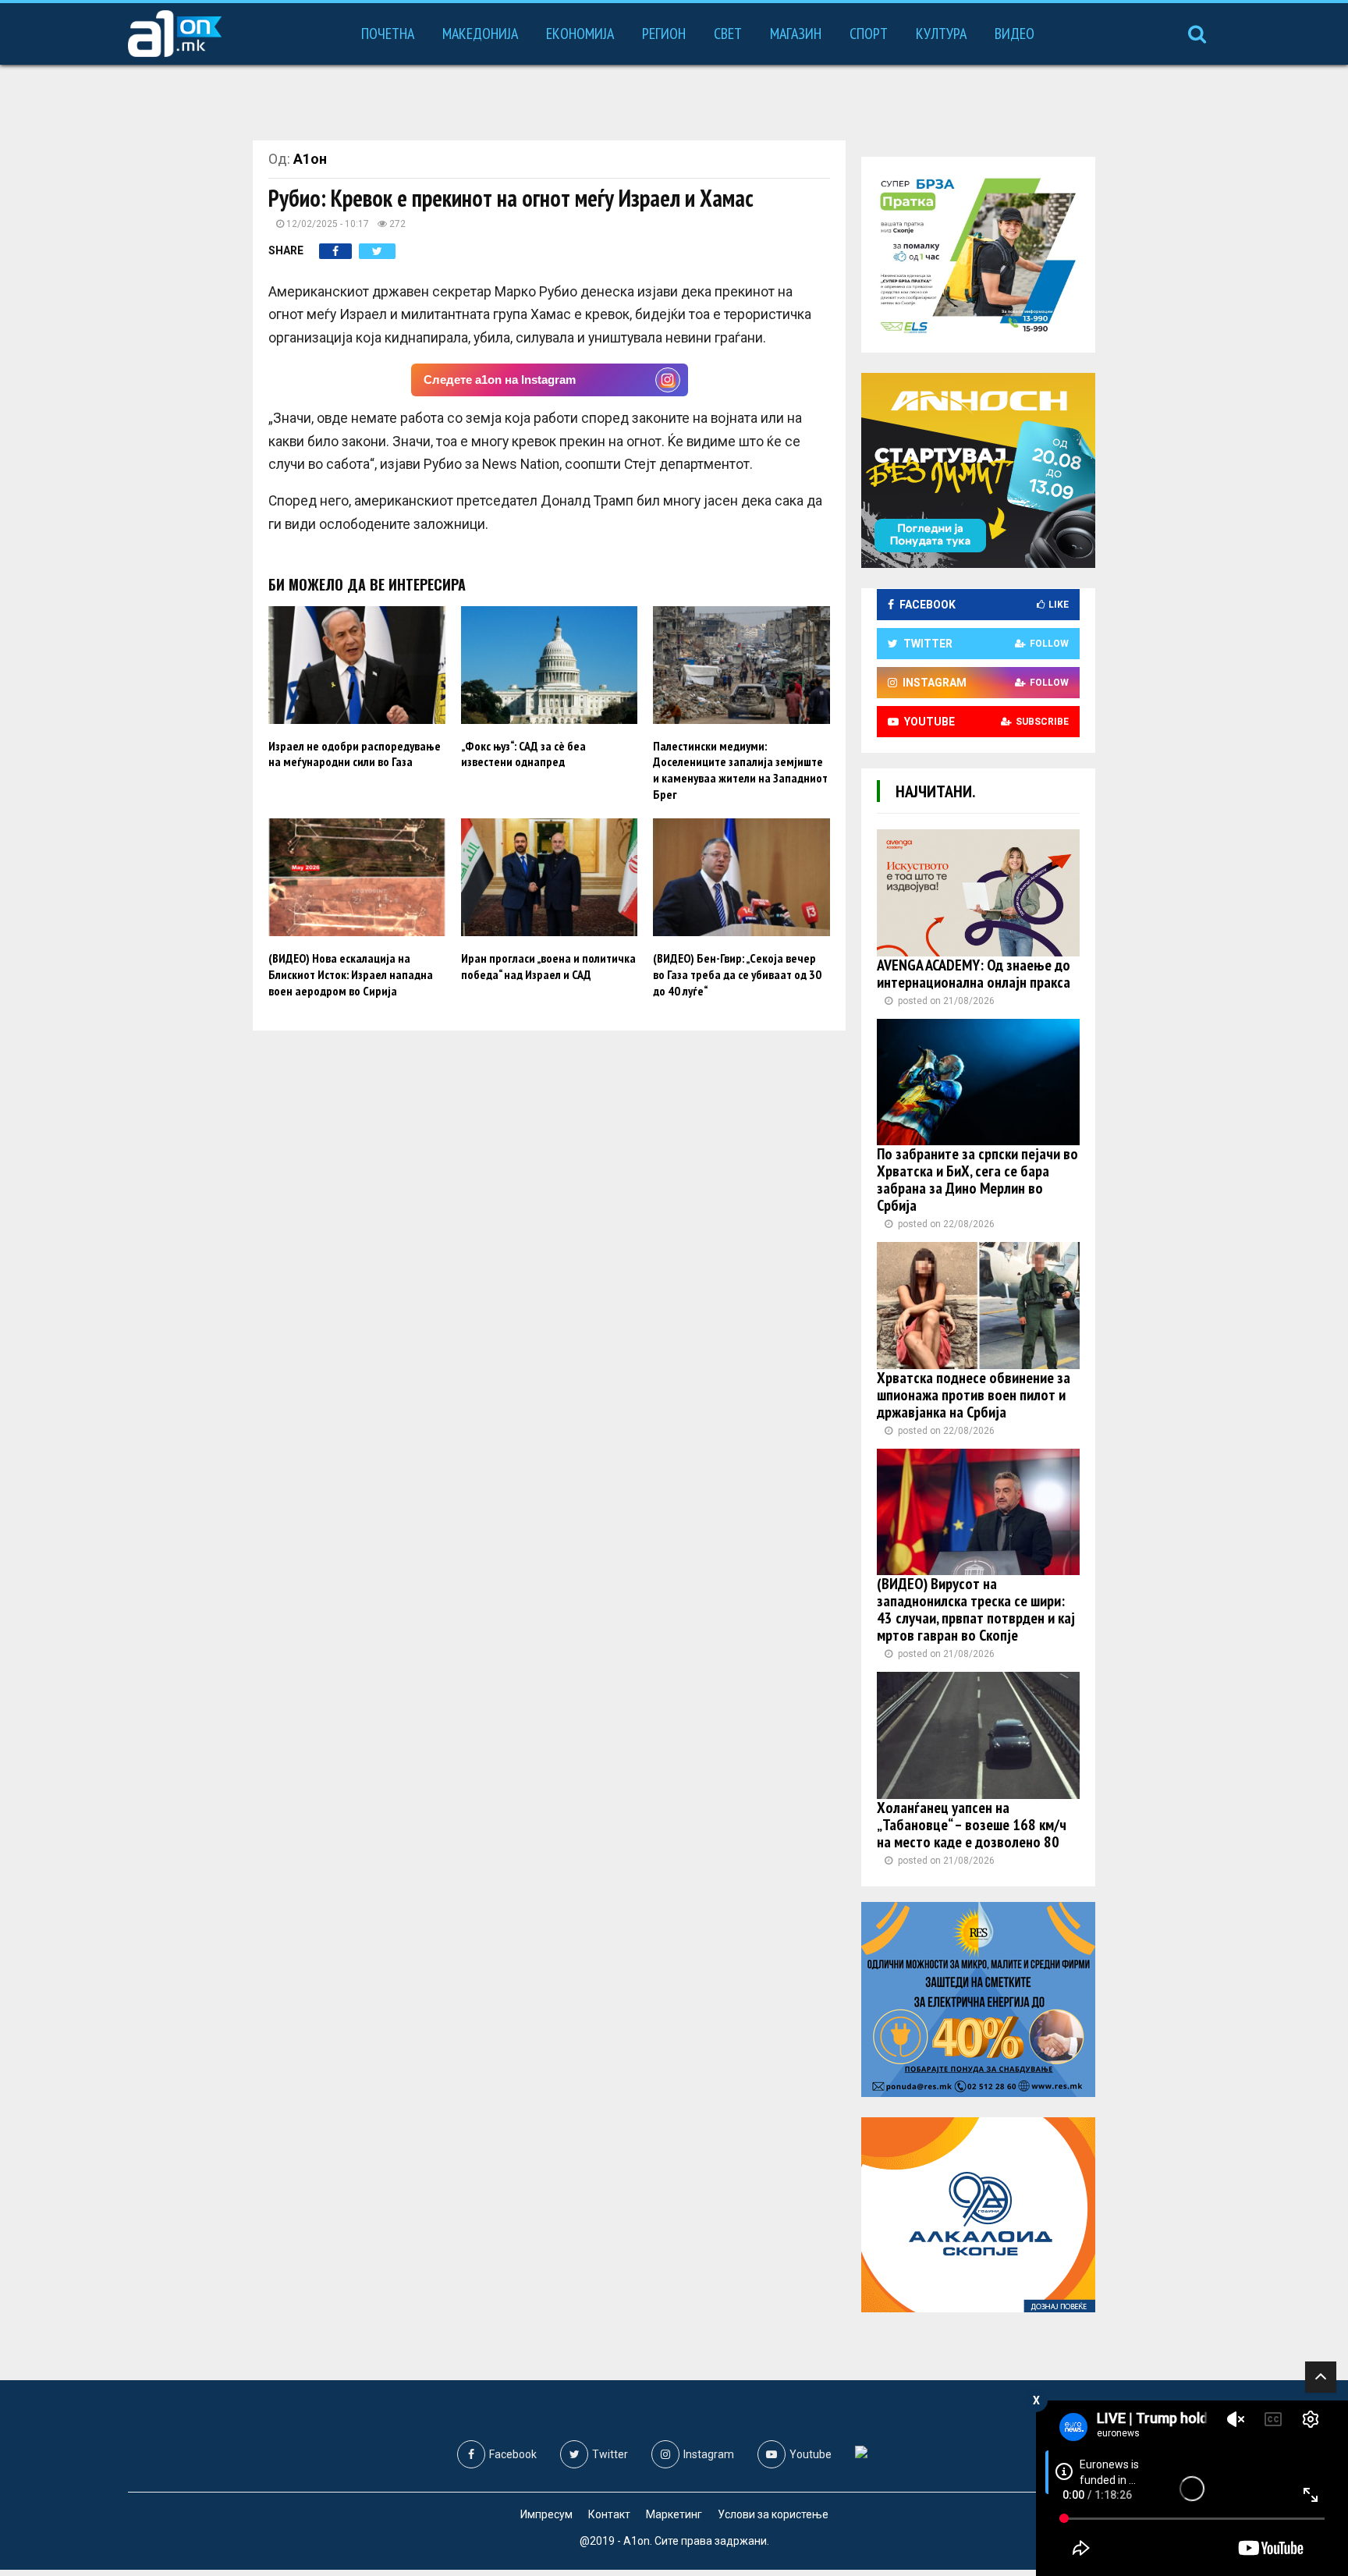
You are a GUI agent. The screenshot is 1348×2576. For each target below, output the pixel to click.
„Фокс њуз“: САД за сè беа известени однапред (523, 754)
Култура (941, 34)
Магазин (796, 34)
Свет (728, 34)
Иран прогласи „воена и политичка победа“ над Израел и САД (548, 966)
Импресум (546, 2514)
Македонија (480, 34)
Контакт (609, 2514)
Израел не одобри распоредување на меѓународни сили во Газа (355, 754)
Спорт (869, 34)
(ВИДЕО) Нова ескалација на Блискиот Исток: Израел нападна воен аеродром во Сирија (351, 974)
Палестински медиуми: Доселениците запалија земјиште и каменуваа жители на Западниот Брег (740, 770)
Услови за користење (773, 2514)
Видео (1015, 34)
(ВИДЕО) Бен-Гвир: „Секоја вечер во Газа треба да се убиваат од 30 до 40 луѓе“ (737, 974)
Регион (664, 34)
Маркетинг (674, 2514)
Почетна (388, 34)
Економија (580, 34)
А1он (310, 159)
